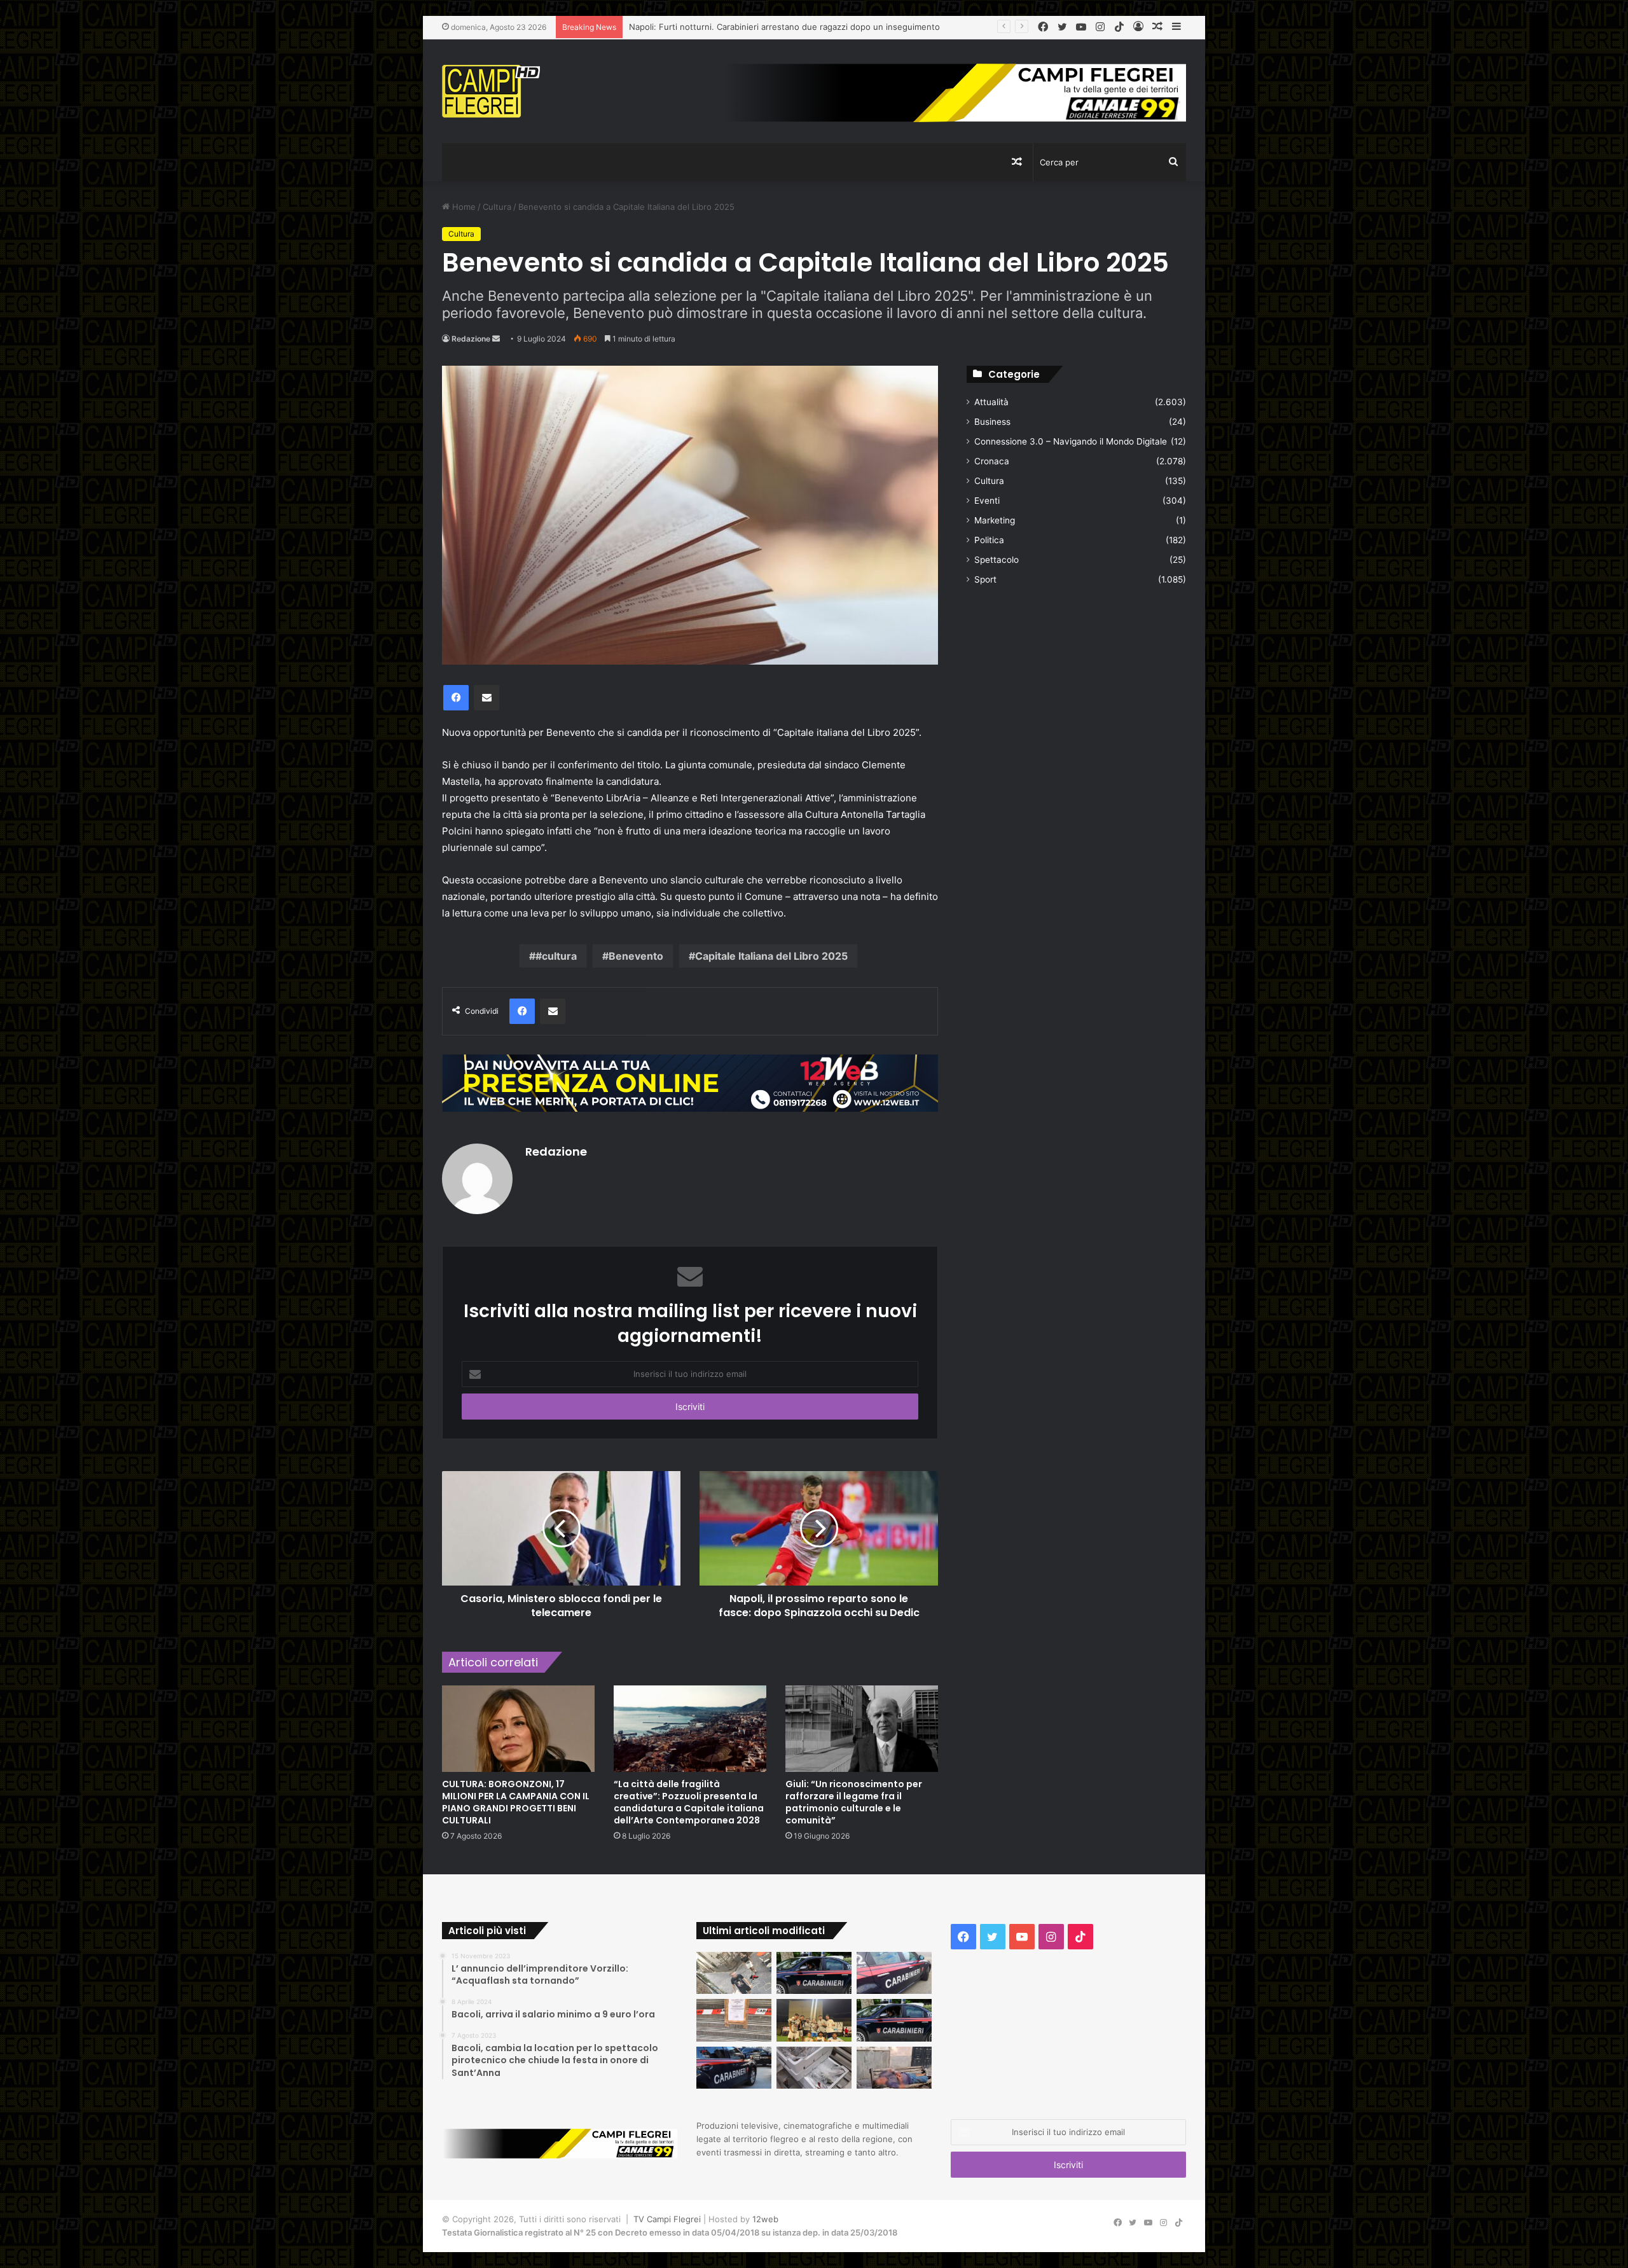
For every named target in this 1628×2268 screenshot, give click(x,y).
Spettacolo (997, 560)
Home (463, 207)
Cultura (497, 207)
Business (992, 422)
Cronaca (992, 461)
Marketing (995, 520)
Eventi (987, 501)
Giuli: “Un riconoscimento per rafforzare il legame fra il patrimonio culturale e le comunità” (854, 1802)
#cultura (556, 956)
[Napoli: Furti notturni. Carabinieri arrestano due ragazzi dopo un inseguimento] (814, 1973)
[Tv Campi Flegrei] (491, 91)
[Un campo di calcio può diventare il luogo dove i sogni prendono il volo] (814, 2020)
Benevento (636, 956)
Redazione (471, 339)
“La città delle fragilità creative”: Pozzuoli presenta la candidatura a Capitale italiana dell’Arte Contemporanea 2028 (689, 1802)
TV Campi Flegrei (667, 2219)
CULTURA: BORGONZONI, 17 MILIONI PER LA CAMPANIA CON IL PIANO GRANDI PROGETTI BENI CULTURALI (516, 1802)
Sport (985, 579)
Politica (989, 540)
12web (765, 2219)
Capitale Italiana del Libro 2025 (771, 956)
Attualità (991, 402)
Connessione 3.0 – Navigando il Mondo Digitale (1071, 441)
